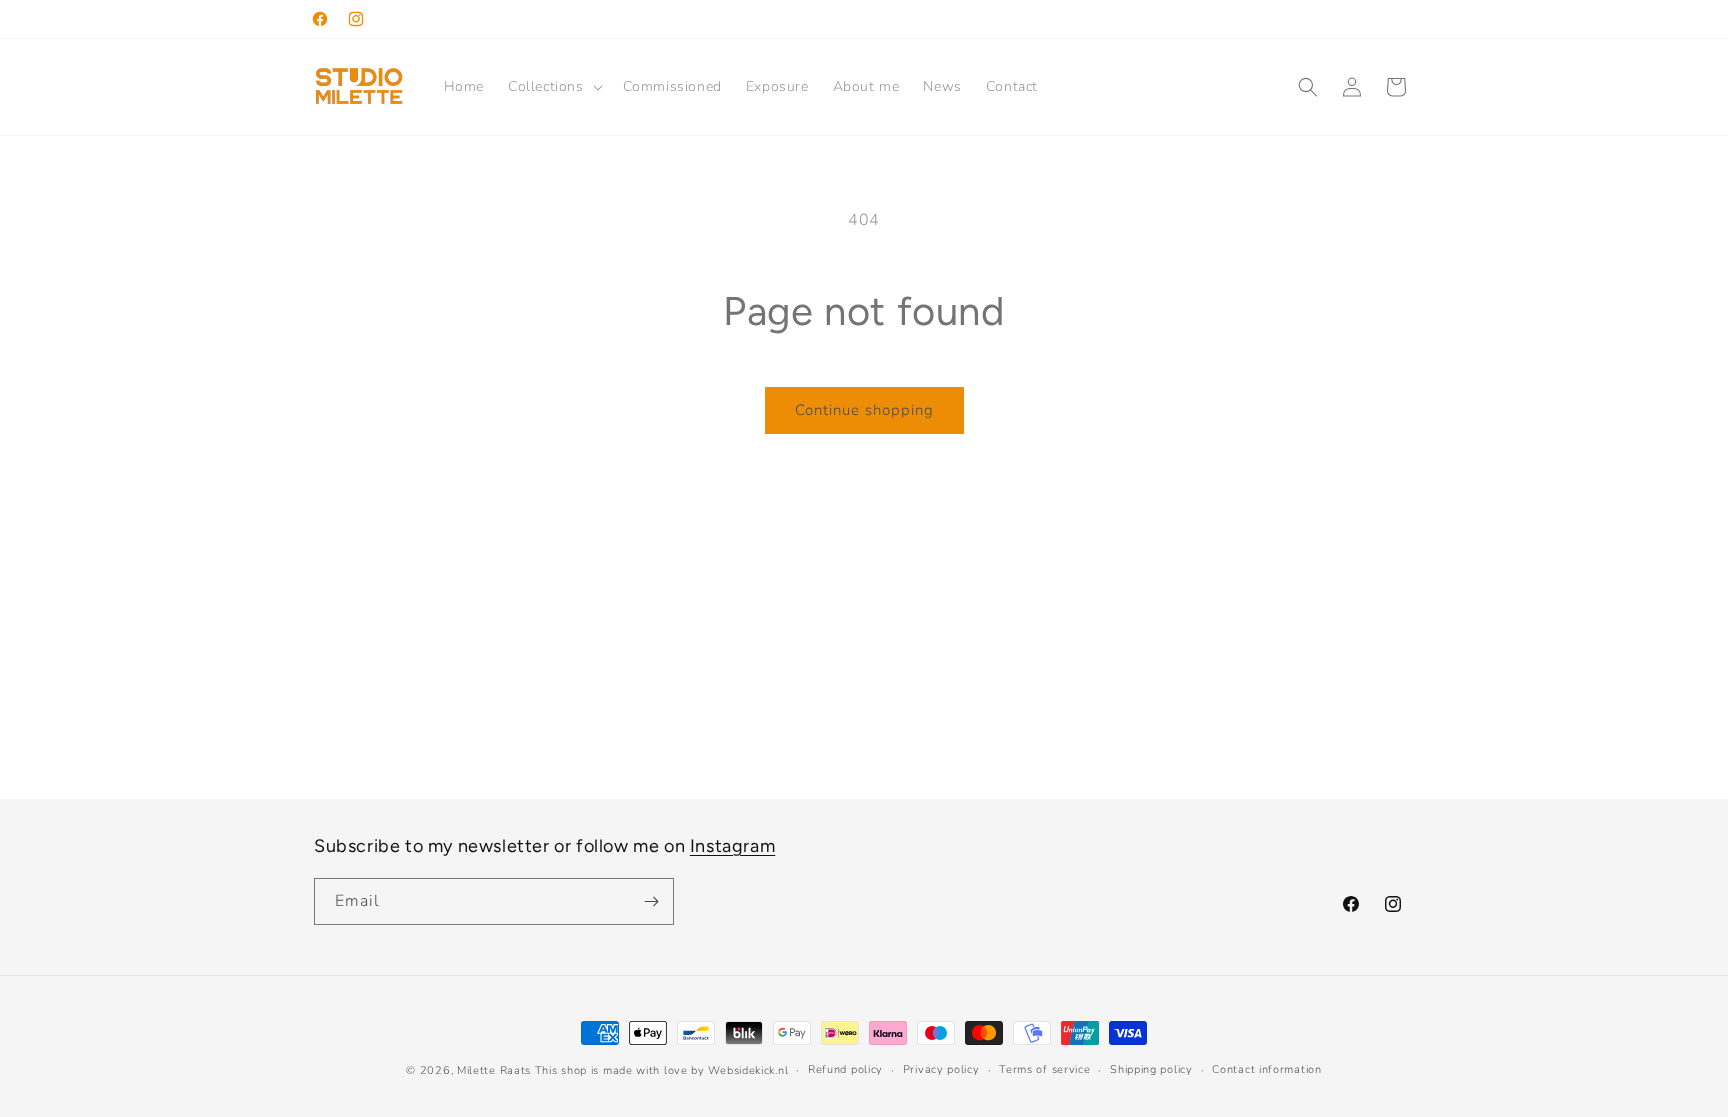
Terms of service (1044, 1069)
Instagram (732, 846)
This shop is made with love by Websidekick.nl (662, 1070)
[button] (553, 87)
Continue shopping (864, 410)
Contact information (1266, 1069)
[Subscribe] (651, 901)
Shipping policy (1151, 1069)
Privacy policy (941, 1069)
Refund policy (845, 1069)
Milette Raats (494, 1070)
